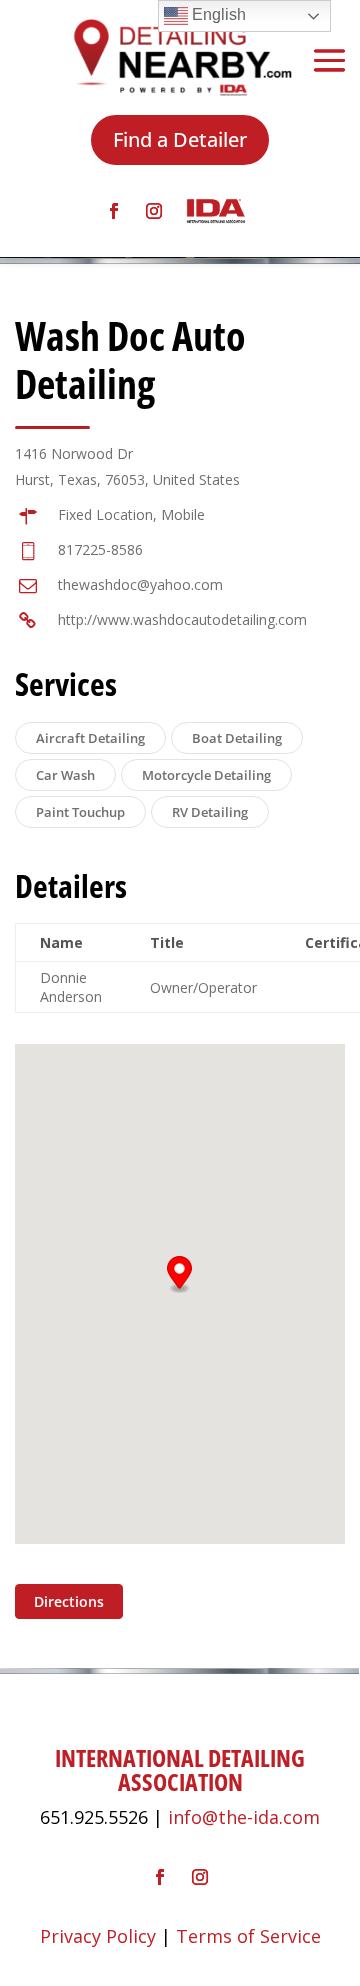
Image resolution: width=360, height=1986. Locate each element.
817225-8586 (100, 549)
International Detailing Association (180, 1769)
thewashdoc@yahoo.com (140, 584)
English (217, 14)
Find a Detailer (180, 139)
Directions (69, 1601)
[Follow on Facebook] (114, 211)
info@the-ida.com (244, 1817)
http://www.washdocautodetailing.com (182, 619)
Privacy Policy (98, 1936)
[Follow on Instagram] (154, 211)
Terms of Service (248, 1936)
